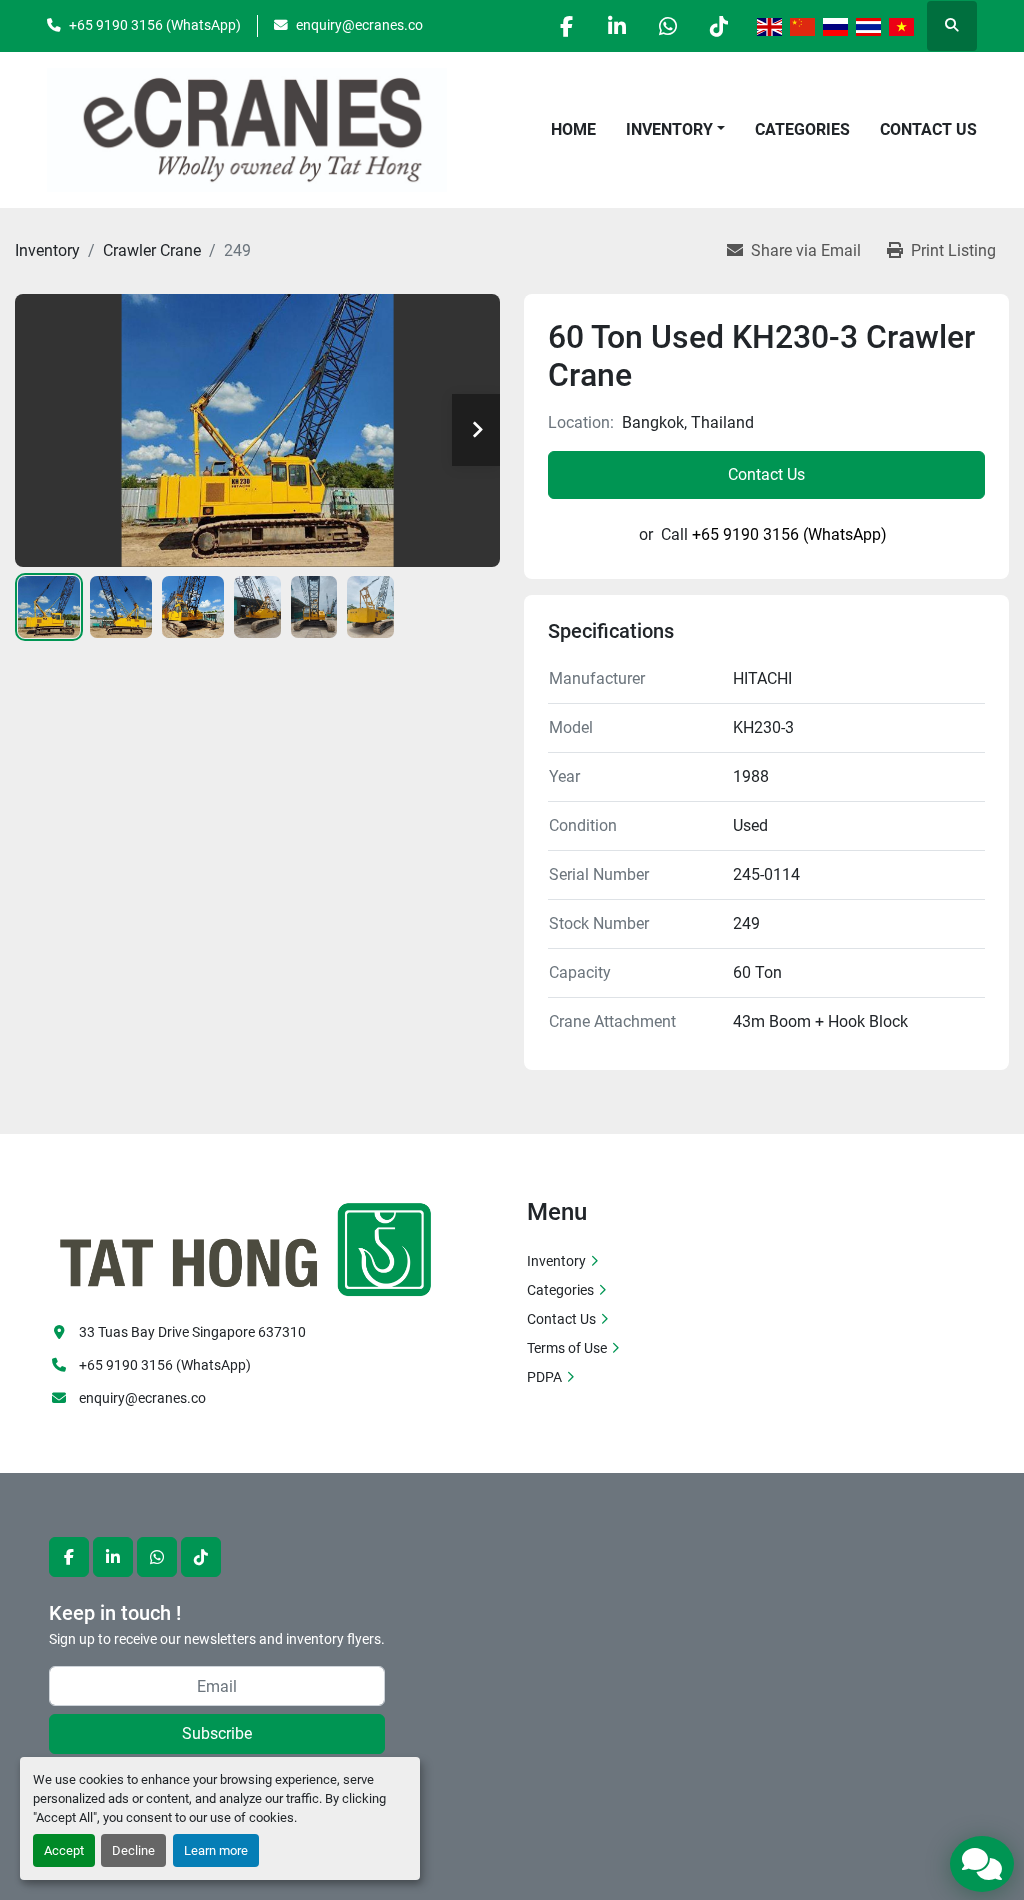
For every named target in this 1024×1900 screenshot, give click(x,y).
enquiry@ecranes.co (359, 25)
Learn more (216, 1850)
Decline (133, 1850)
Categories (802, 129)
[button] (675, 130)
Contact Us (928, 129)
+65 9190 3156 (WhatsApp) (155, 25)
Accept (64, 1850)
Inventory (669, 129)
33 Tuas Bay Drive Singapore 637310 (192, 1332)
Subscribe (217, 1733)
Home (573, 129)
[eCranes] (247, 1247)
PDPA (544, 1377)
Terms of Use (567, 1348)
